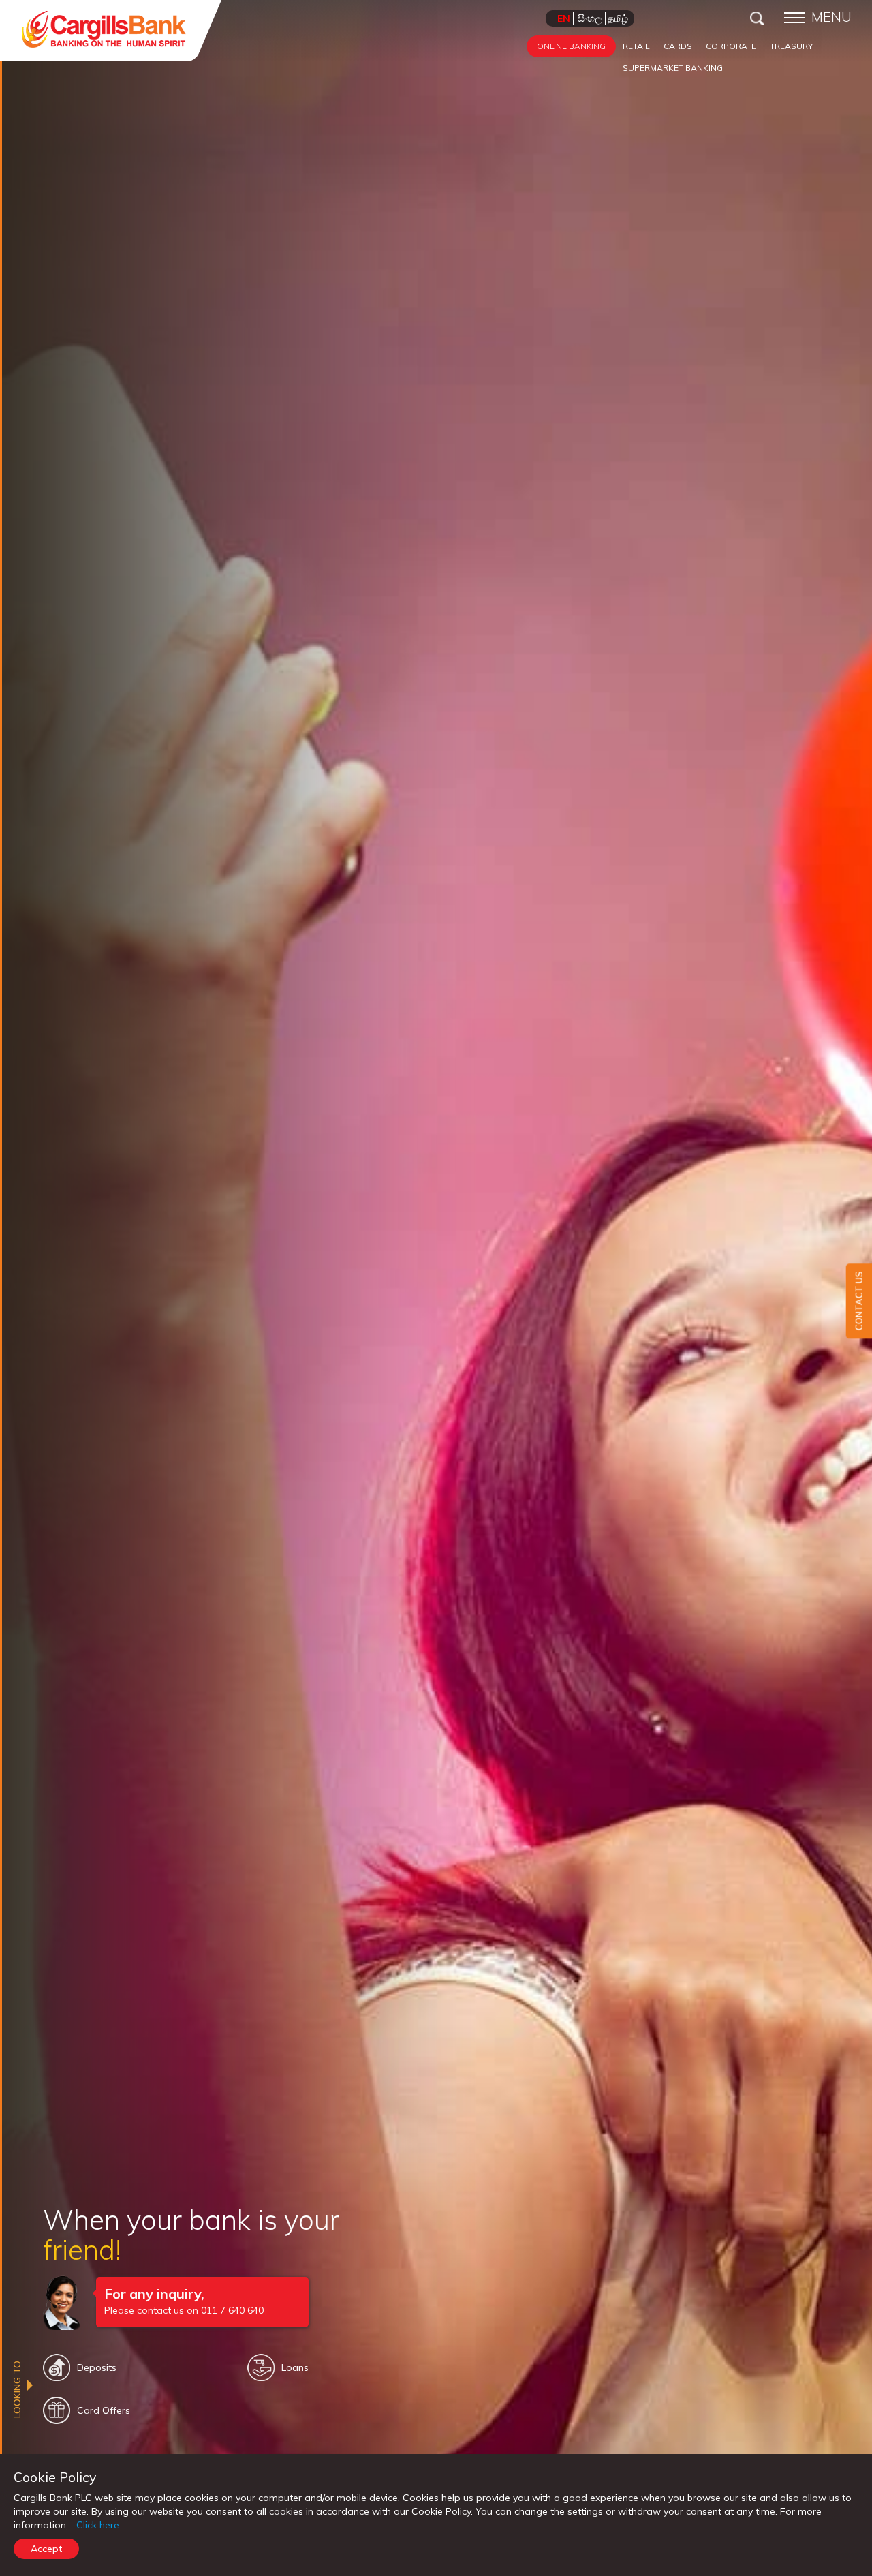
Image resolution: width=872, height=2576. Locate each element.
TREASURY (791, 46)
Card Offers (104, 2410)
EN (564, 18)
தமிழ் (618, 18)
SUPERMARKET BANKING (673, 68)
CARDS (678, 46)
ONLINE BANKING (571, 46)
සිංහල (590, 18)
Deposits (97, 2367)
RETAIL (636, 46)
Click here (98, 2525)
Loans (295, 2367)
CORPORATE (731, 46)
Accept (46, 2549)
